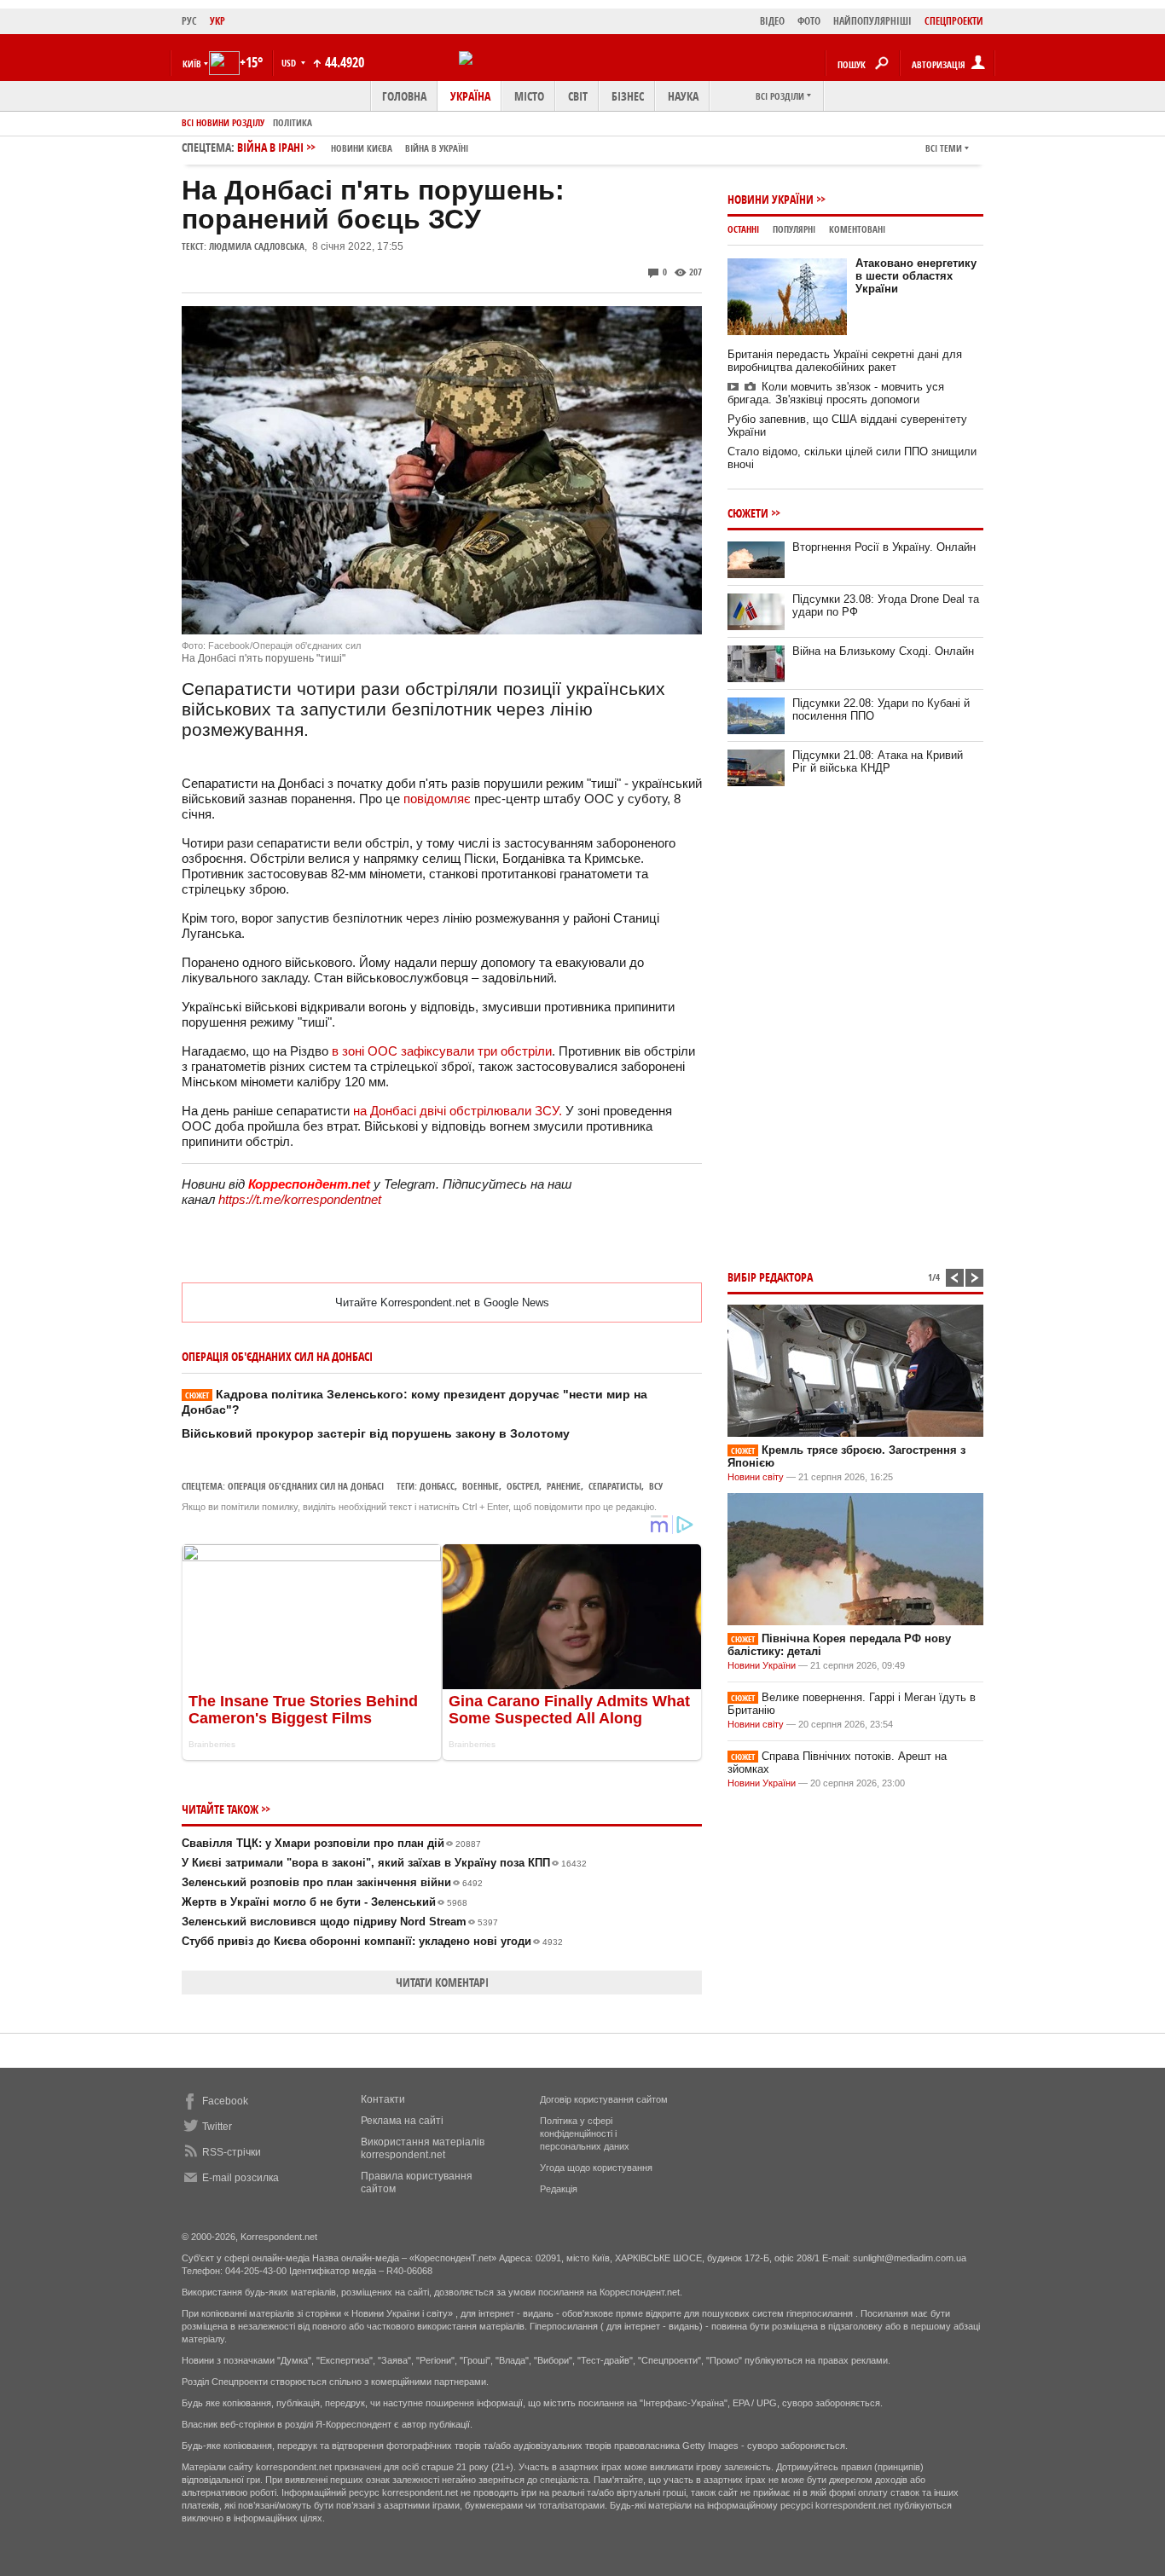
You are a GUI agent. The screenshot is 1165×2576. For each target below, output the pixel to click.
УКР (217, 21)
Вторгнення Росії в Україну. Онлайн (884, 547)
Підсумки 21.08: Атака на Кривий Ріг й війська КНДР (878, 761)
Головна (404, 96)
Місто (529, 96)
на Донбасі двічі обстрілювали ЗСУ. (458, 1111)
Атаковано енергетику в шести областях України (916, 276)
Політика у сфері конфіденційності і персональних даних (585, 2133)
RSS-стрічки (232, 2152)
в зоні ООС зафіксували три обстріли (442, 1051)
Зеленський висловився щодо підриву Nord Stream (340, 1922)
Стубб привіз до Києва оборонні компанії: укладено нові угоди (372, 1941)
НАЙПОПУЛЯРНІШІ (872, 21)
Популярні (794, 229)
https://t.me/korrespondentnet (300, 1199)
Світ (578, 96)
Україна (470, 96)
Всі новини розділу (223, 122)
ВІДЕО (772, 21)
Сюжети (748, 513)
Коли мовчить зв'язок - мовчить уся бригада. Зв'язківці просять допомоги (836, 393)
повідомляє (439, 799)
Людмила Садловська (257, 246)
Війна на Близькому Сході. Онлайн (883, 651)
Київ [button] (192, 64)
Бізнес (628, 96)
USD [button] (290, 63)
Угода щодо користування (596, 2168)
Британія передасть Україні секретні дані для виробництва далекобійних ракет (845, 361)
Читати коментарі (442, 1982)
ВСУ (656, 1486)
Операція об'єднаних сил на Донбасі (306, 1486)
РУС (189, 21)
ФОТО (809, 21)
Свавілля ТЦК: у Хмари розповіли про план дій (331, 1843)
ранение (564, 1486)
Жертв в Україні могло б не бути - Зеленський (325, 1902)
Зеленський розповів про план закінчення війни (332, 1882)
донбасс (437, 1486)
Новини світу (756, 1477)
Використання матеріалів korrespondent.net (423, 2148)
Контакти (383, 2099)
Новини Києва (362, 148)
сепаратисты (615, 1486)
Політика (293, 122)
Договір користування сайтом (604, 2099)
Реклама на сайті (402, 2121)
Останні (743, 229)
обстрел (523, 1486)
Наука (683, 96)
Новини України (771, 199)
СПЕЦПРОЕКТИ (954, 21)
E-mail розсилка (241, 2178)
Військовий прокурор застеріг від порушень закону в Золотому (376, 1433)
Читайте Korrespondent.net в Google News (442, 1302)
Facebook (225, 2101)
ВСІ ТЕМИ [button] (944, 148)
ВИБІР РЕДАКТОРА (770, 1277)
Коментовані (857, 229)
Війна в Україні (437, 148)
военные (481, 1486)
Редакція (559, 2189)
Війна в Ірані (353, 147)
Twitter (217, 2127)
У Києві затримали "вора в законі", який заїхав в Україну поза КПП (384, 1863)
